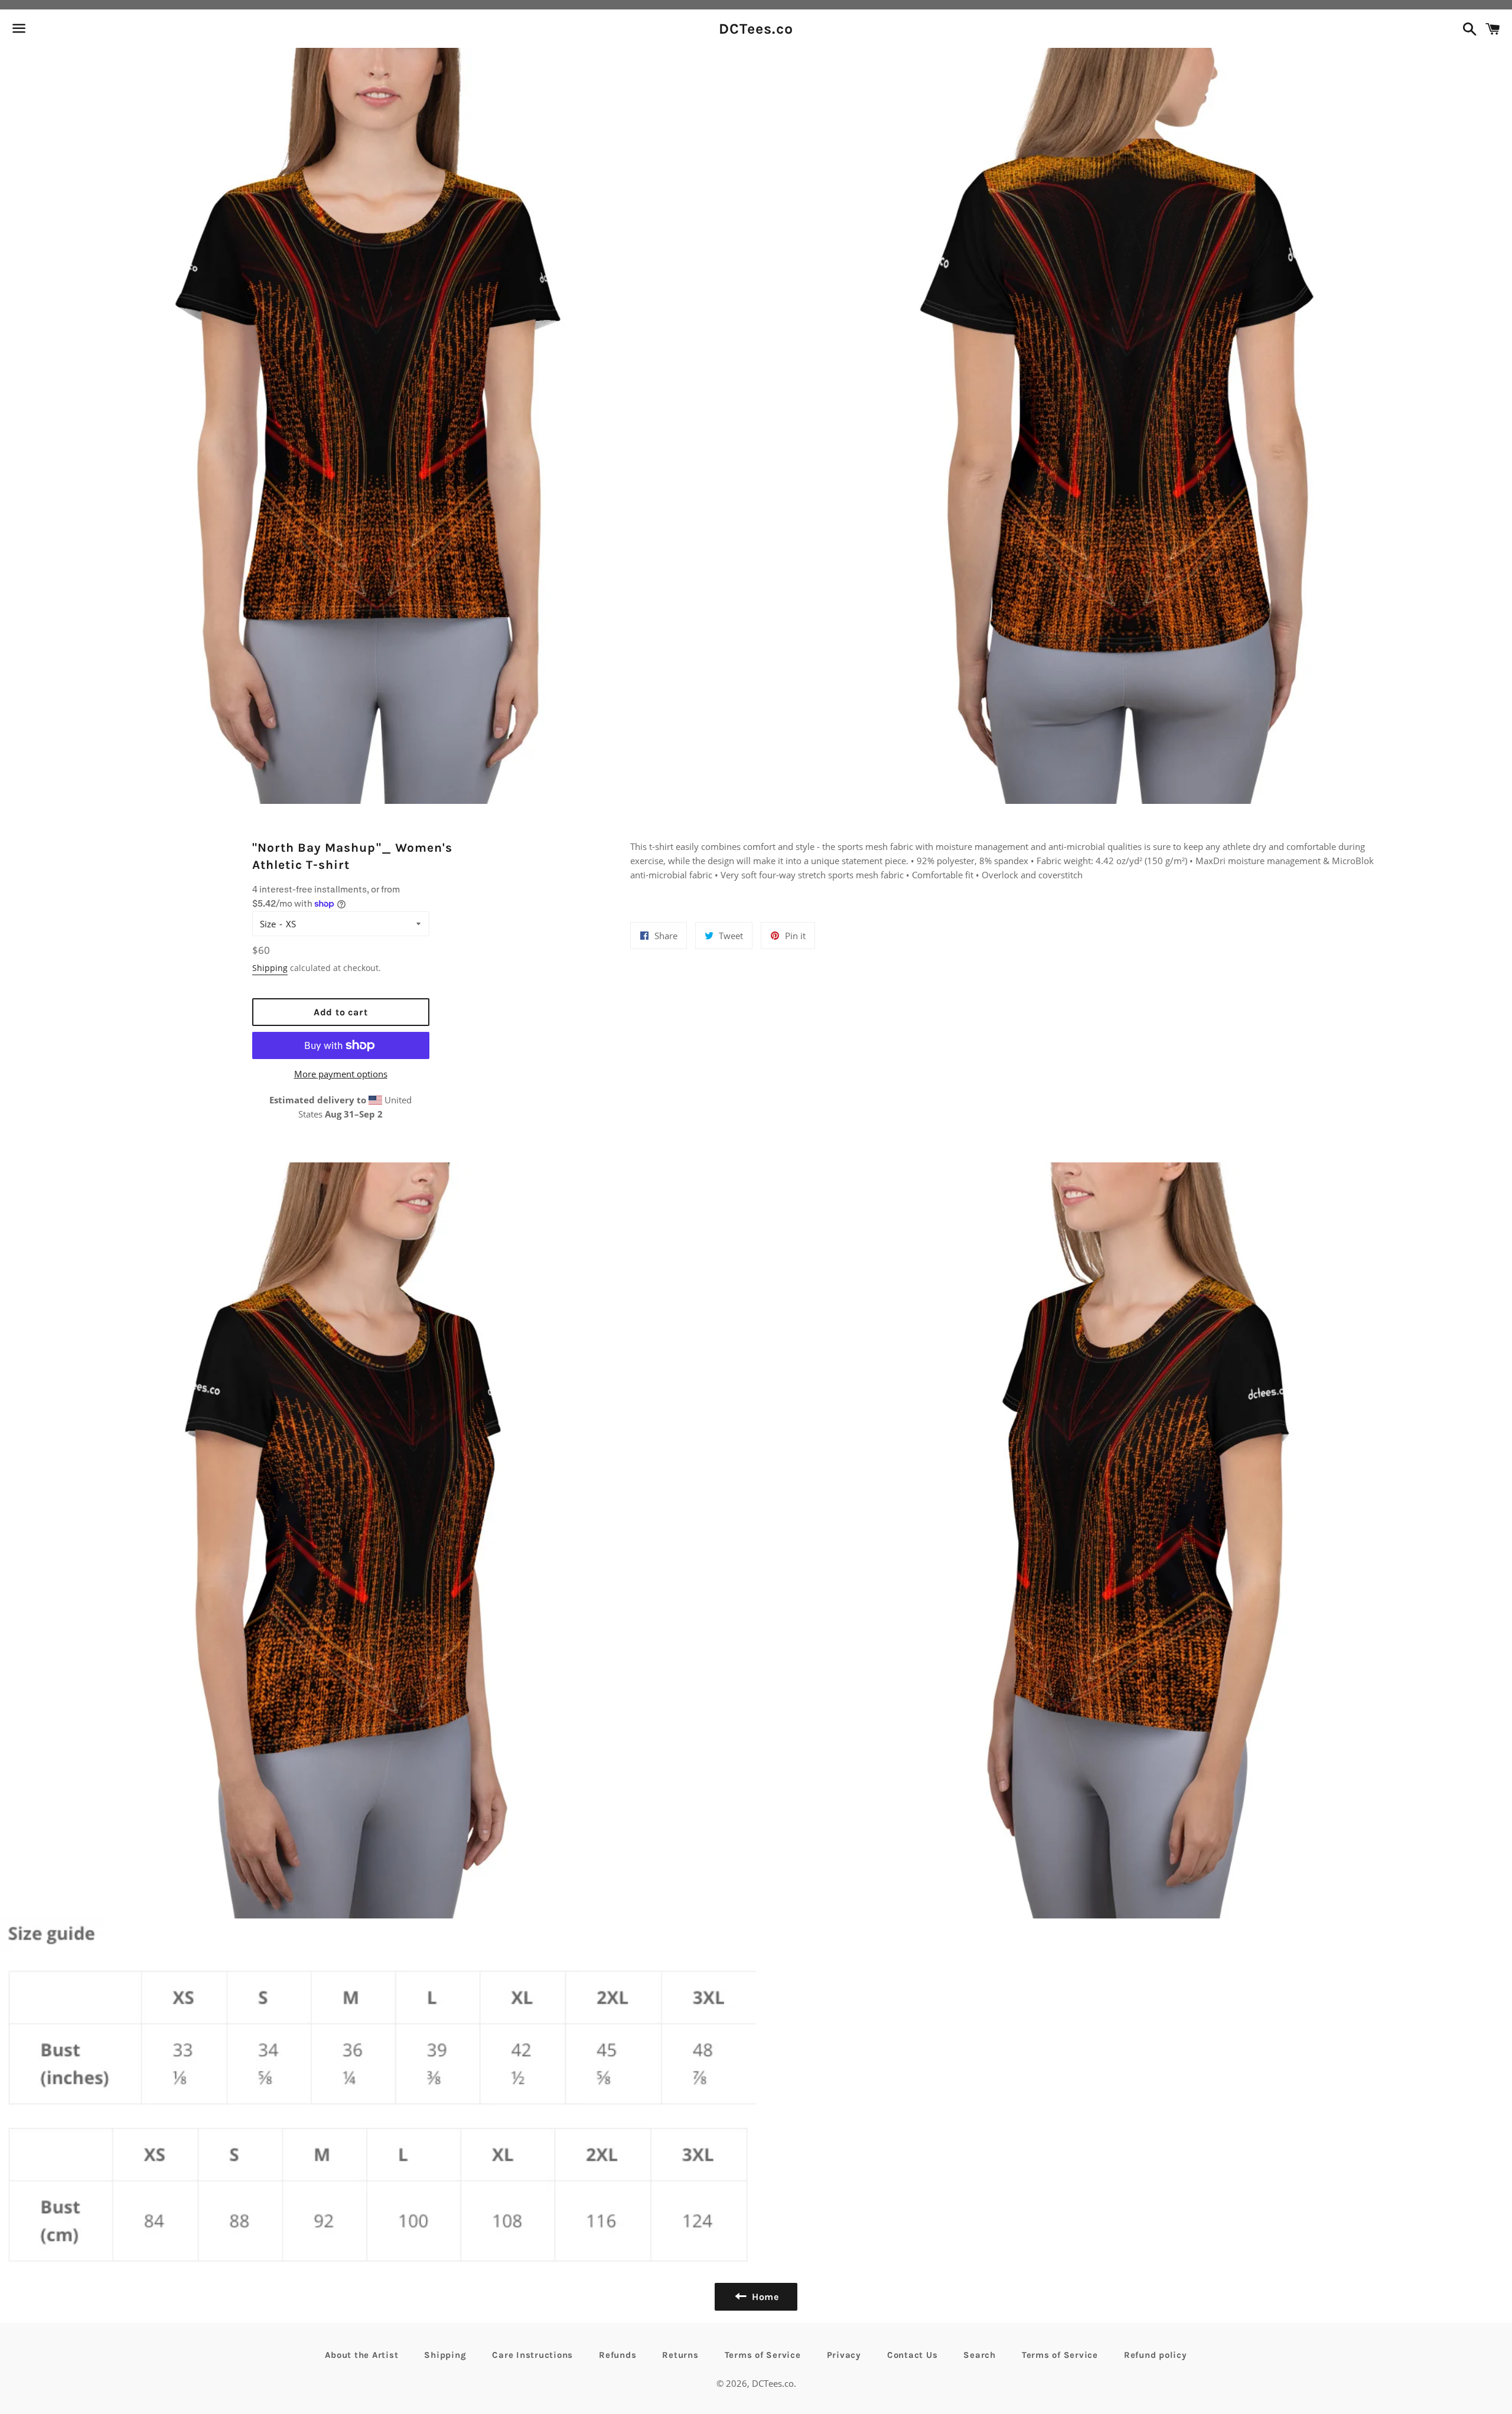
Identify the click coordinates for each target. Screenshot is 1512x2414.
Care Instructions (532, 2355)
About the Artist (361, 2355)
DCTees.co (756, 29)
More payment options (341, 1074)
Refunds (617, 2355)
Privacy (844, 2355)
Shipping (270, 968)
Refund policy (1156, 2355)
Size (268, 924)
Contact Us (913, 2355)
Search (980, 2355)
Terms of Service (763, 2355)
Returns (680, 2355)
